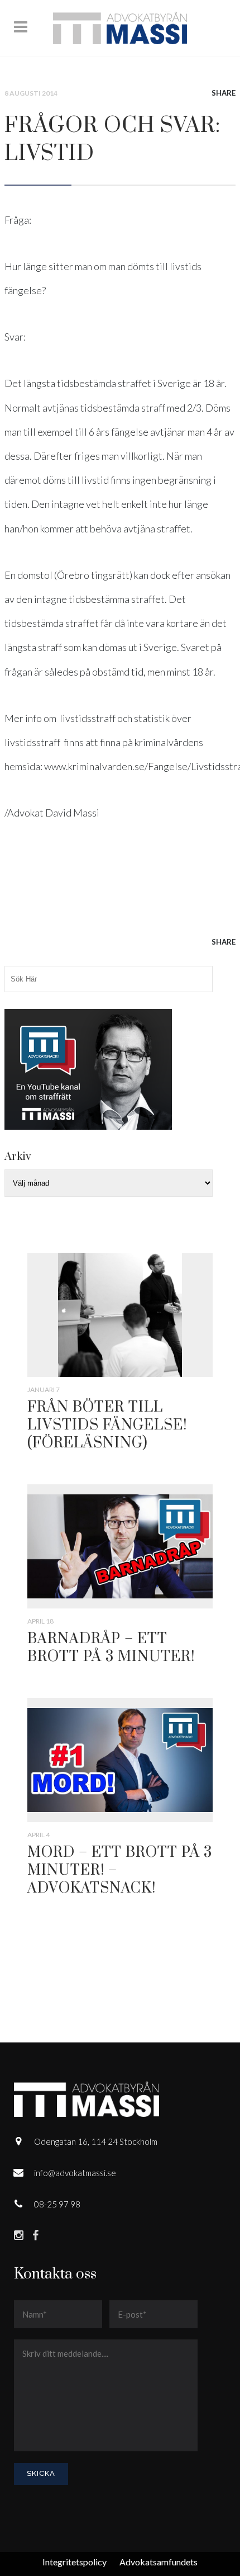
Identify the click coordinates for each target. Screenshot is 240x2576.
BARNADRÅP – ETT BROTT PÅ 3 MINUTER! (111, 1648)
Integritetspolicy (75, 2562)
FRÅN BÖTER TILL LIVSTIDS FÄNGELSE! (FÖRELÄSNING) (107, 1425)
